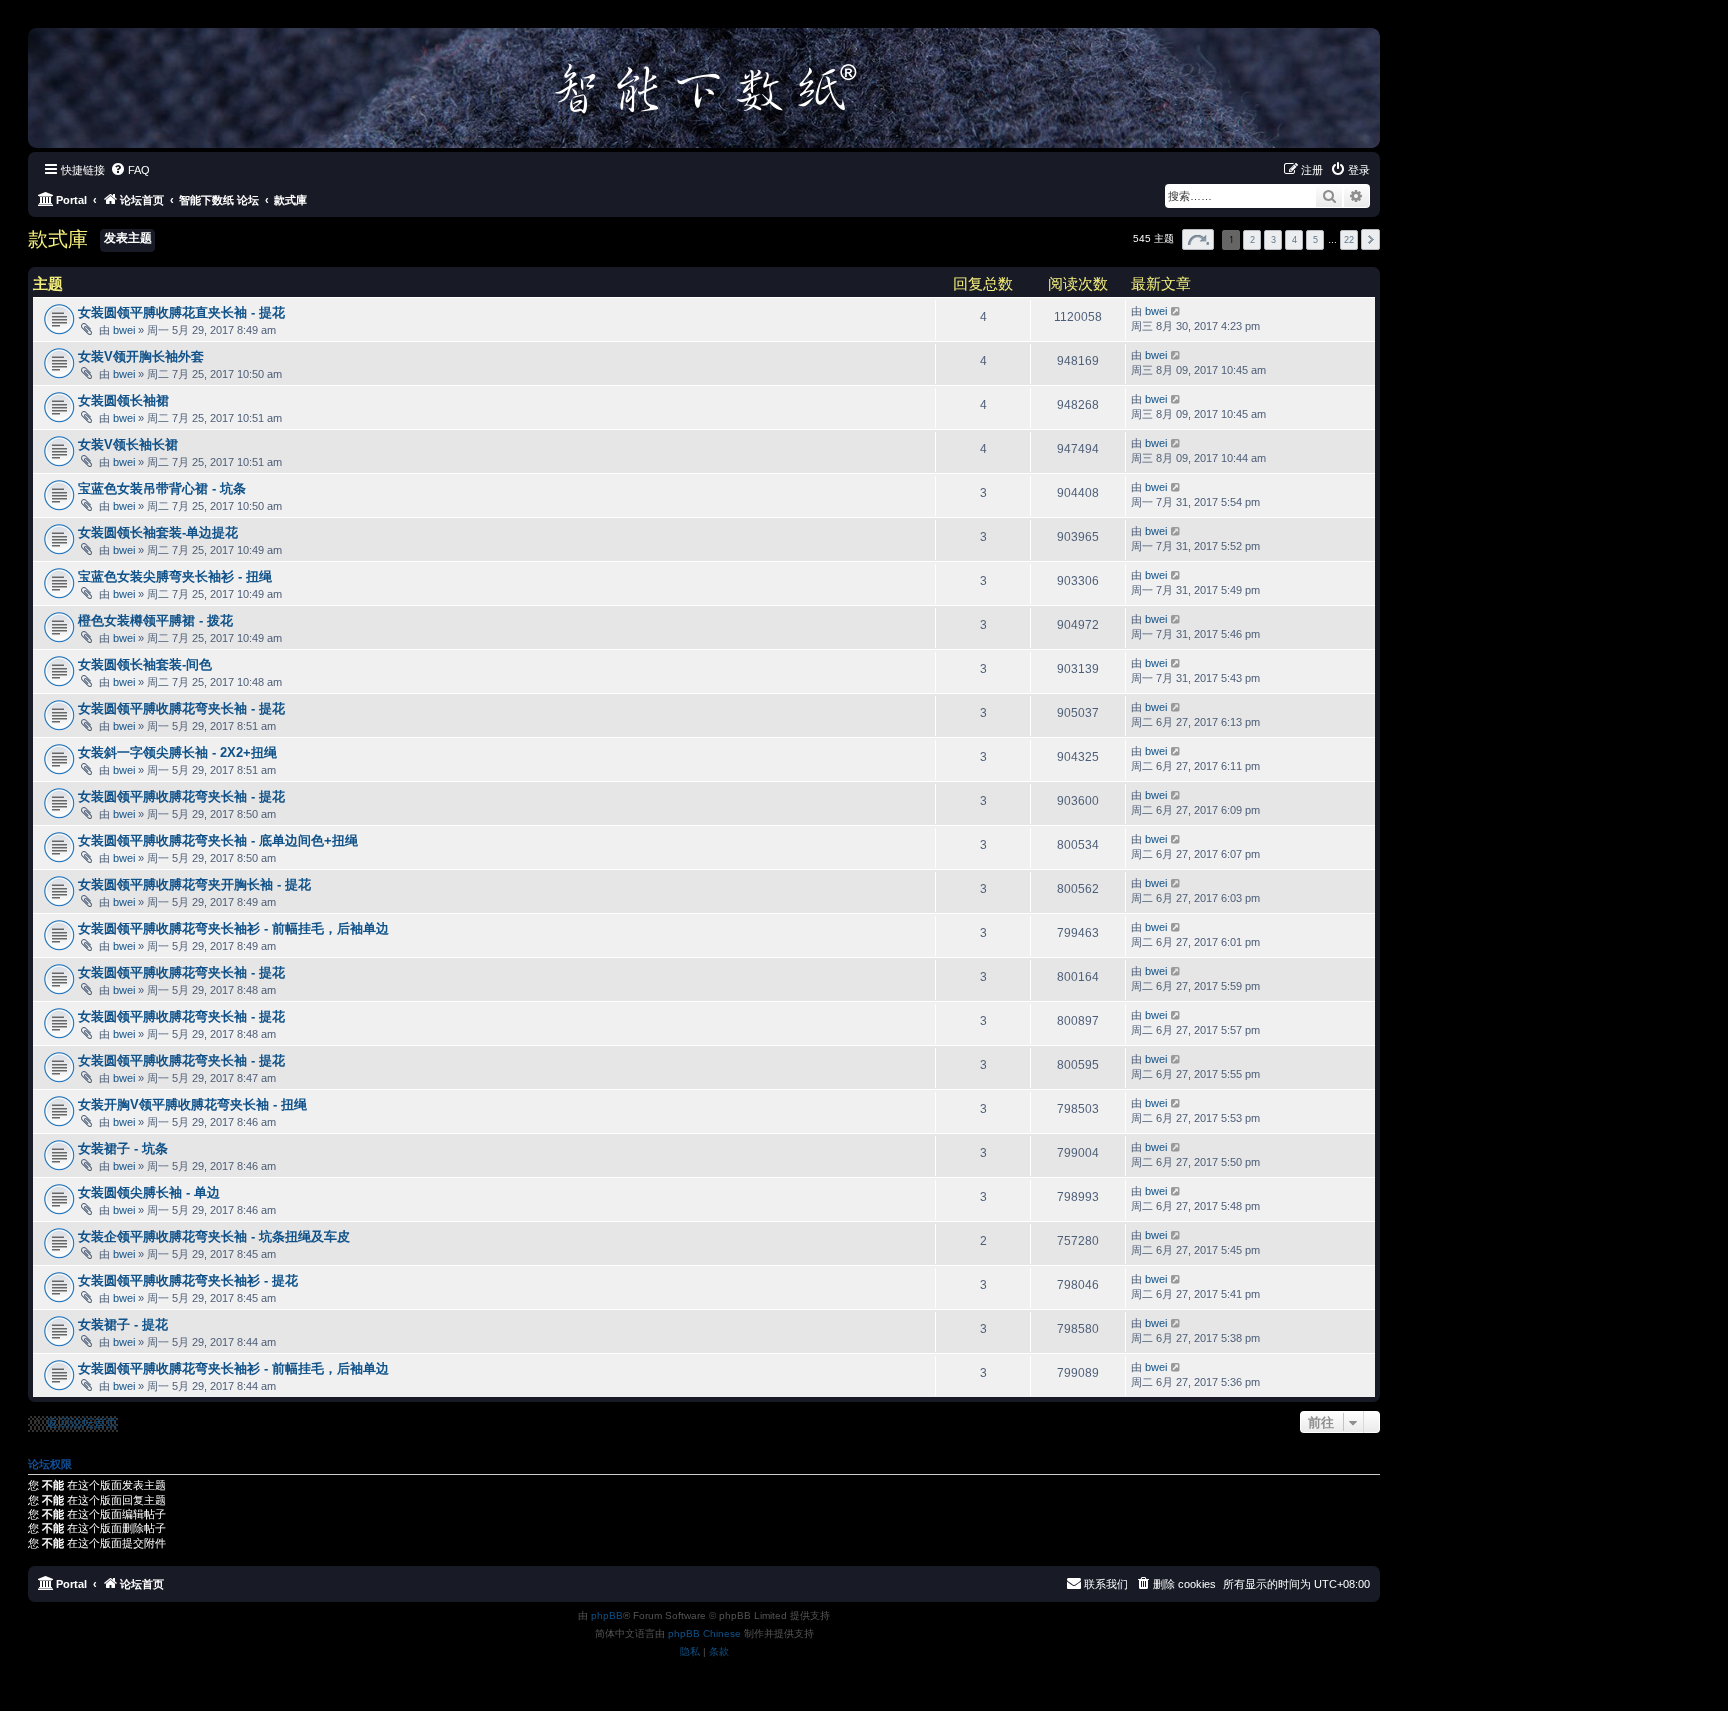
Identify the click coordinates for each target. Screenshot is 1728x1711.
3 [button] (1273, 240)
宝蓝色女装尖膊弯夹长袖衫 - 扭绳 (175, 576)
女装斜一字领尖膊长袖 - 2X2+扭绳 (177, 752)
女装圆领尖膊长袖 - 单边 (149, 1192)
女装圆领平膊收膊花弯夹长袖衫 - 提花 (188, 1280)
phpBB (607, 1615)
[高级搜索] (1356, 196)
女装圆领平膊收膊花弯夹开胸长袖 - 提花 (194, 884)
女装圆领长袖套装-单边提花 (158, 532)
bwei (124, 330)
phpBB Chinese (704, 1633)
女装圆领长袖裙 (123, 400)
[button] (1198, 239)
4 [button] (1294, 240)
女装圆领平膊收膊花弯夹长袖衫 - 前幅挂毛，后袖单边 (233, 928)
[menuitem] (130, 170)
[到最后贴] (1176, 311)
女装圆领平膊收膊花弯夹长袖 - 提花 (181, 708)
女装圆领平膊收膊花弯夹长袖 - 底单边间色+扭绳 (218, 840)
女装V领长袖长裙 (128, 444)
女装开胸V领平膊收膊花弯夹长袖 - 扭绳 (192, 1104)
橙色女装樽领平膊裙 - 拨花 (155, 620)
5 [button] (1315, 240)
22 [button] (1349, 240)
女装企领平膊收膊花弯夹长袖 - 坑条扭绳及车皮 (214, 1236)
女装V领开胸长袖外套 (141, 356)
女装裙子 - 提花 (123, 1324)
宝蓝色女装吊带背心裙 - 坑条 (162, 488)
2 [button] (1252, 240)
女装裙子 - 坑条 (123, 1148)
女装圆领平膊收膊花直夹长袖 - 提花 (181, 312)
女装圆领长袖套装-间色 (145, 664)
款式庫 (58, 239)
